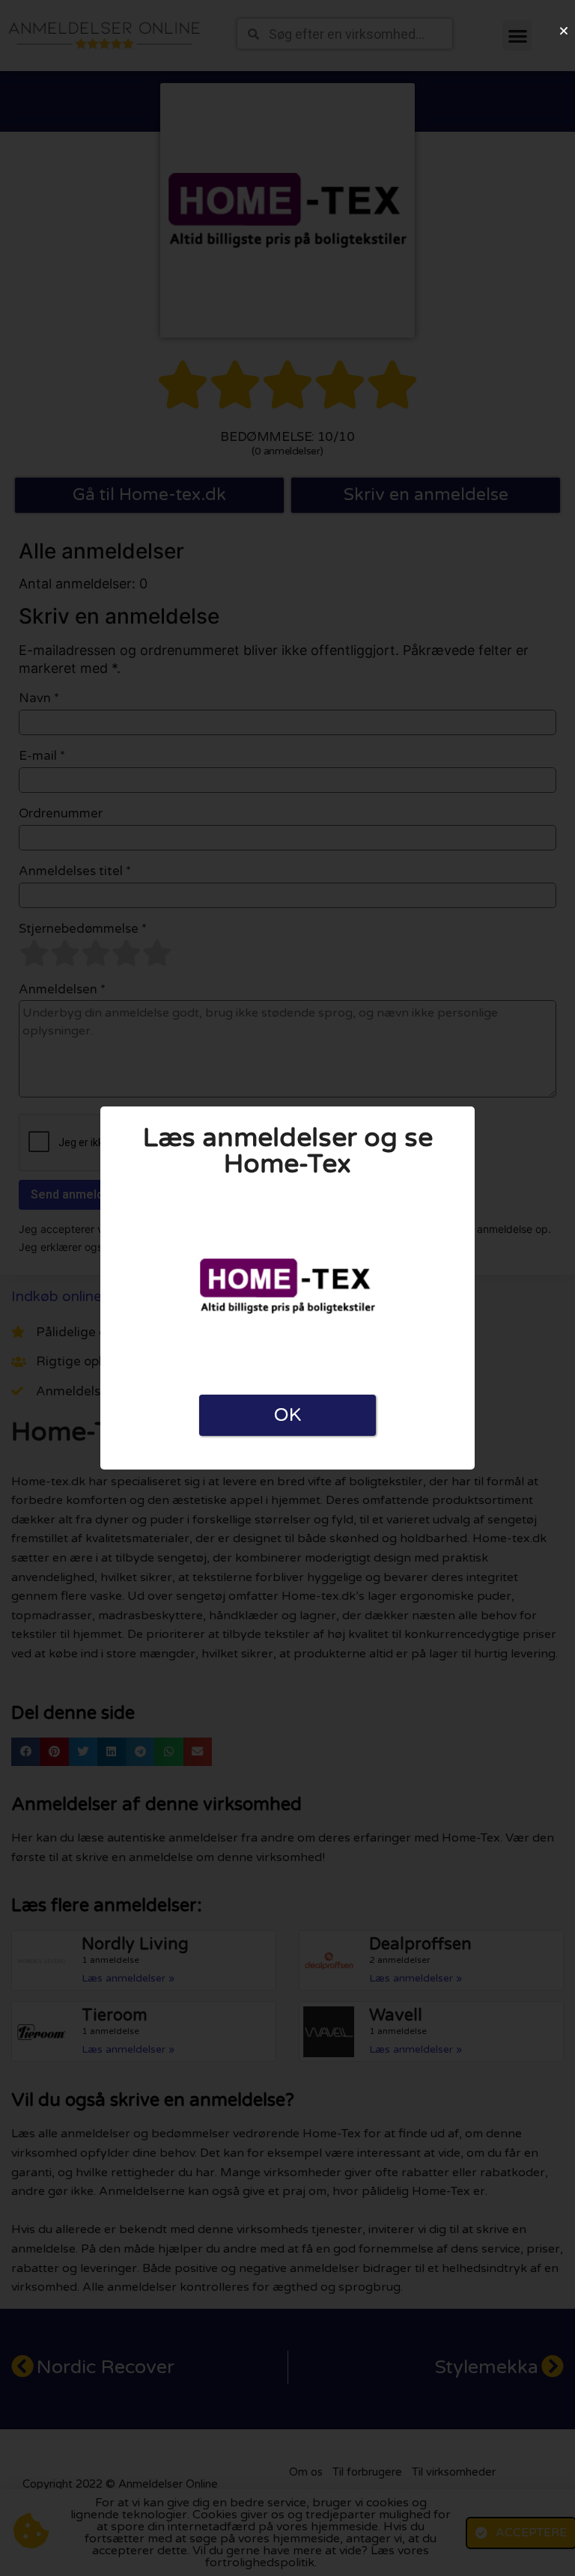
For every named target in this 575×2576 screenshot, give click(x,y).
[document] (287, 1288)
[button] (564, 31)
